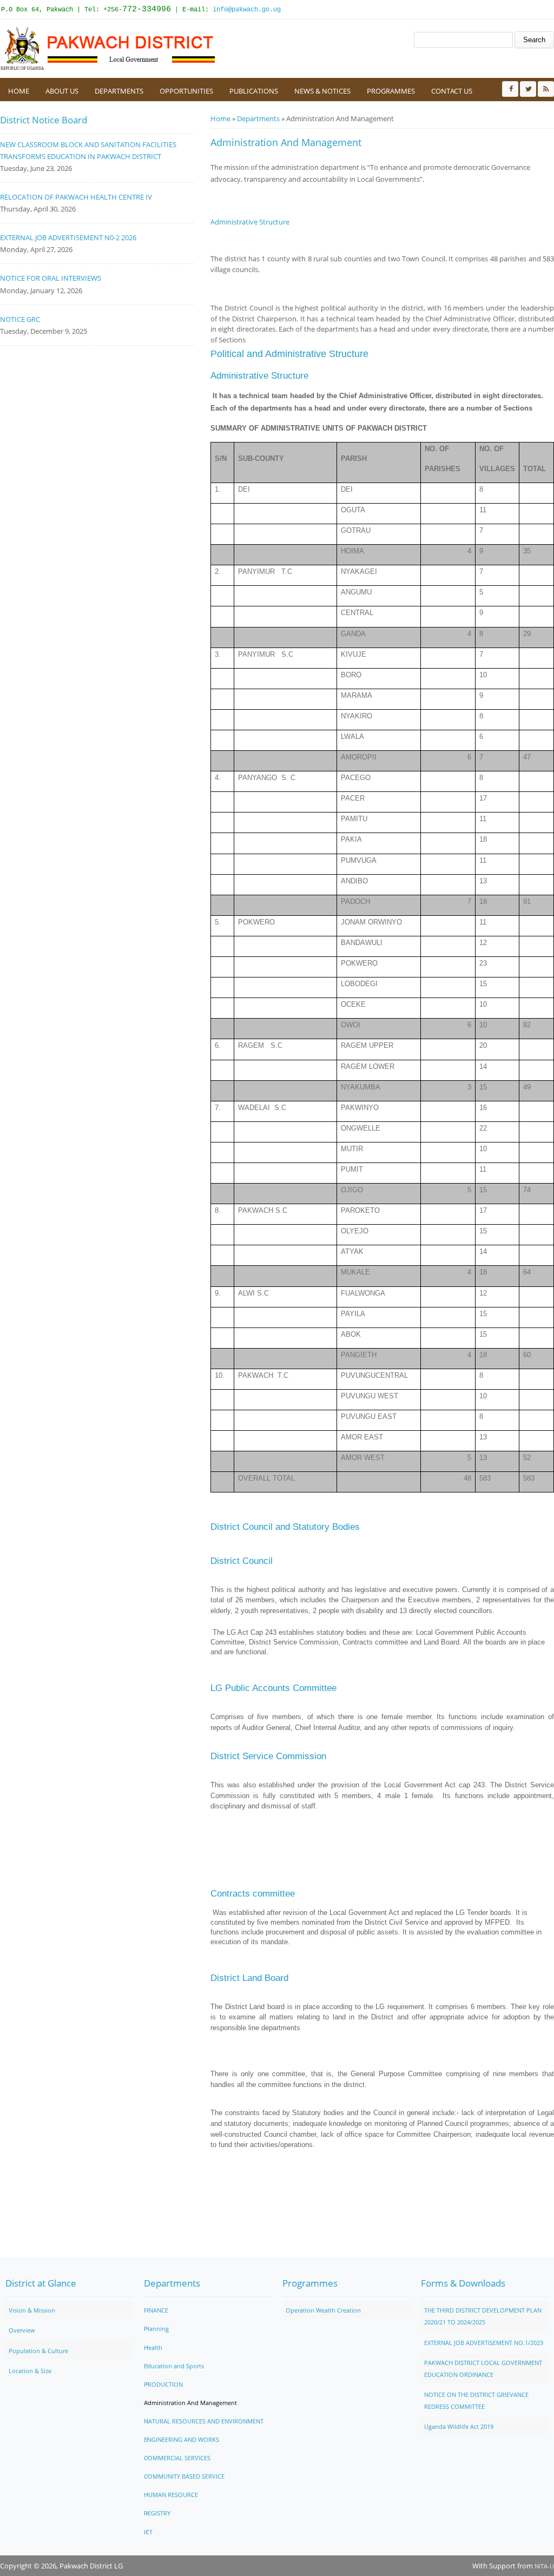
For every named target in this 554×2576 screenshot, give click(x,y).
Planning (156, 2329)
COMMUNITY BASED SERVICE (184, 2476)
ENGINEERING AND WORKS (182, 2439)
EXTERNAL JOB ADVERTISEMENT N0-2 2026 (68, 237)
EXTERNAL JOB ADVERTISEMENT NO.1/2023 (484, 2343)
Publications (254, 91)
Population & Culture (38, 2351)
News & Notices (322, 91)
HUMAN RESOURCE (171, 2495)
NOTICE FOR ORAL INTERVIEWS (51, 278)
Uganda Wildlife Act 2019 (459, 2426)
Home (19, 91)
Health (153, 2347)
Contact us (452, 91)
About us (62, 91)
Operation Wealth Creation (323, 2310)
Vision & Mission (32, 2310)
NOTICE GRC (20, 319)
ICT (148, 2532)
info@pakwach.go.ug (247, 10)
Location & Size (30, 2371)
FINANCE (156, 2310)
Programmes (391, 91)
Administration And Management (190, 2403)
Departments (119, 91)
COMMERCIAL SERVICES (177, 2458)
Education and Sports (174, 2366)
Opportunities (186, 91)
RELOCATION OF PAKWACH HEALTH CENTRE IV (76, 197)
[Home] (108, 49)
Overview (22, 2330)
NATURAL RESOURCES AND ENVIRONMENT (204, 2421)
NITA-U (544, 2566)
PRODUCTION (163, 2384)
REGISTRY (157, 2513)
